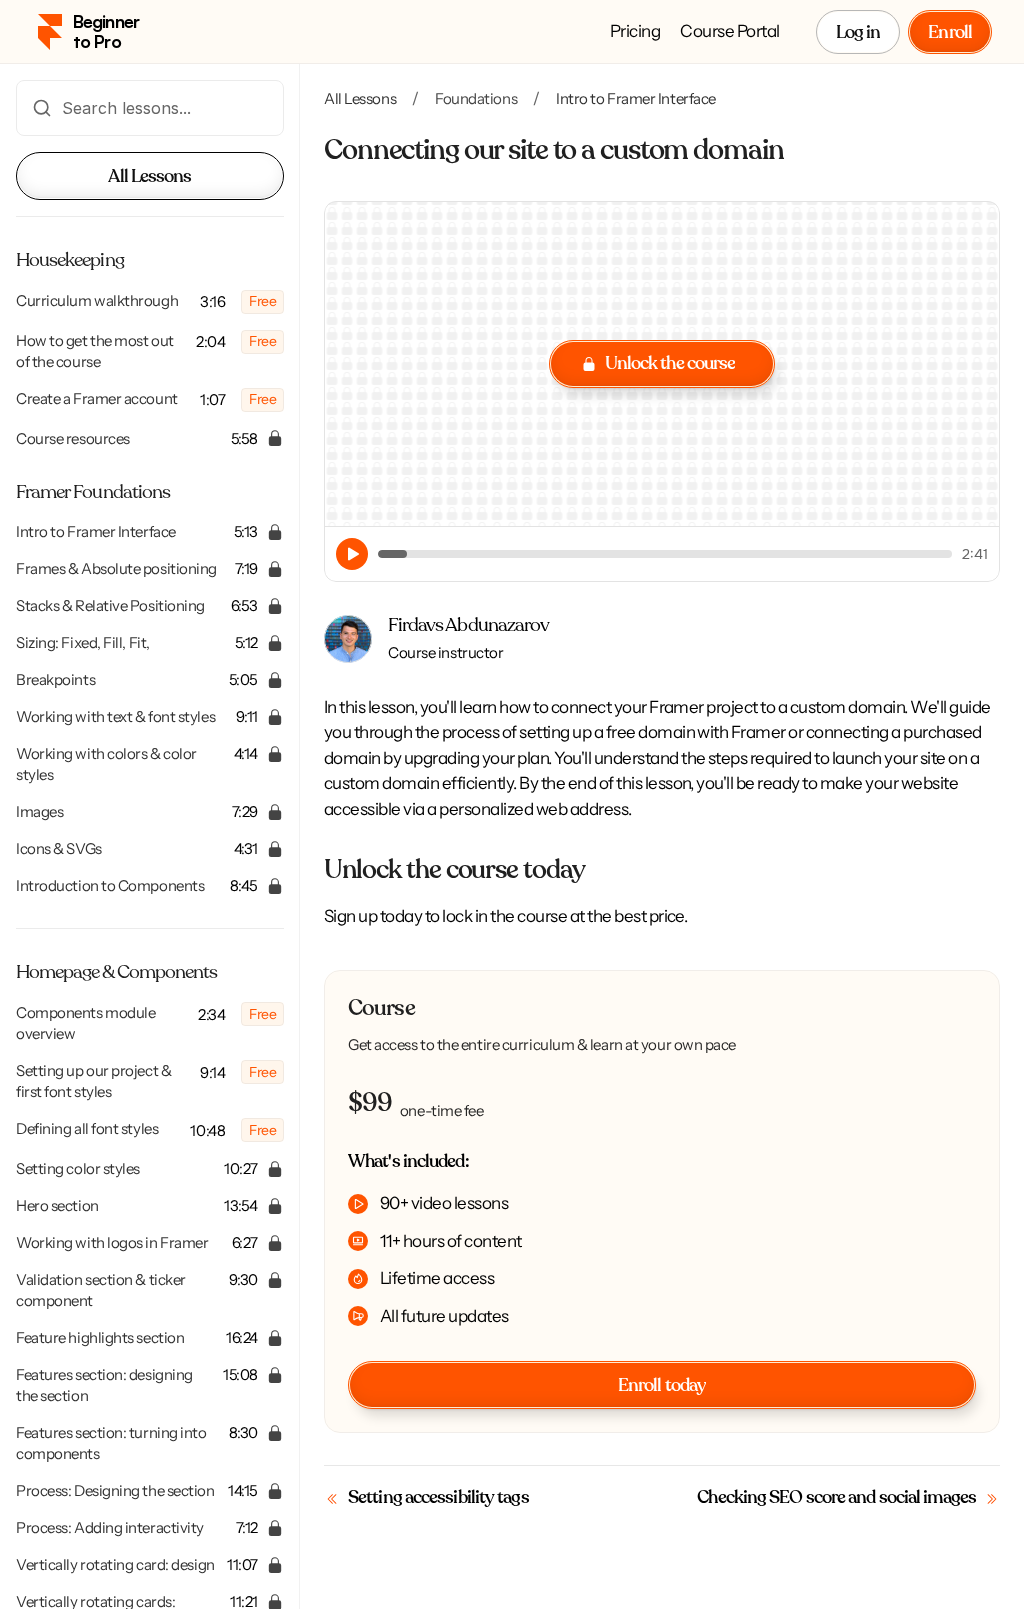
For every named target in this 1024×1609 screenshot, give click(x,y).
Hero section (57, 1205)
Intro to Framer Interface (96, 531)
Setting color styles (78, 1168)
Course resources (73, 438)
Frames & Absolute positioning (116, 568)
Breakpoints (55, 679)
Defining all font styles (87, 1128)
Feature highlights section (100, 1337)
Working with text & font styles (115, 716)
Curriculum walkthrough (97, 300)
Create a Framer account (97, 398)
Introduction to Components (110, 885)
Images (39, 811)
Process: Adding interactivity (110, 1527)
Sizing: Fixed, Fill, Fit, (83, 642)
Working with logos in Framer (112, 1242)
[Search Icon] (150, 108)
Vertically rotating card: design (115, 1564)
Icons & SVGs (60, 848)
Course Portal (729, 31)
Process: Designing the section (115, 1490)
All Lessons (360, 98)
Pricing (635, 31)
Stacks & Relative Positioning (110, 605)
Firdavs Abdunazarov (468, 625)
